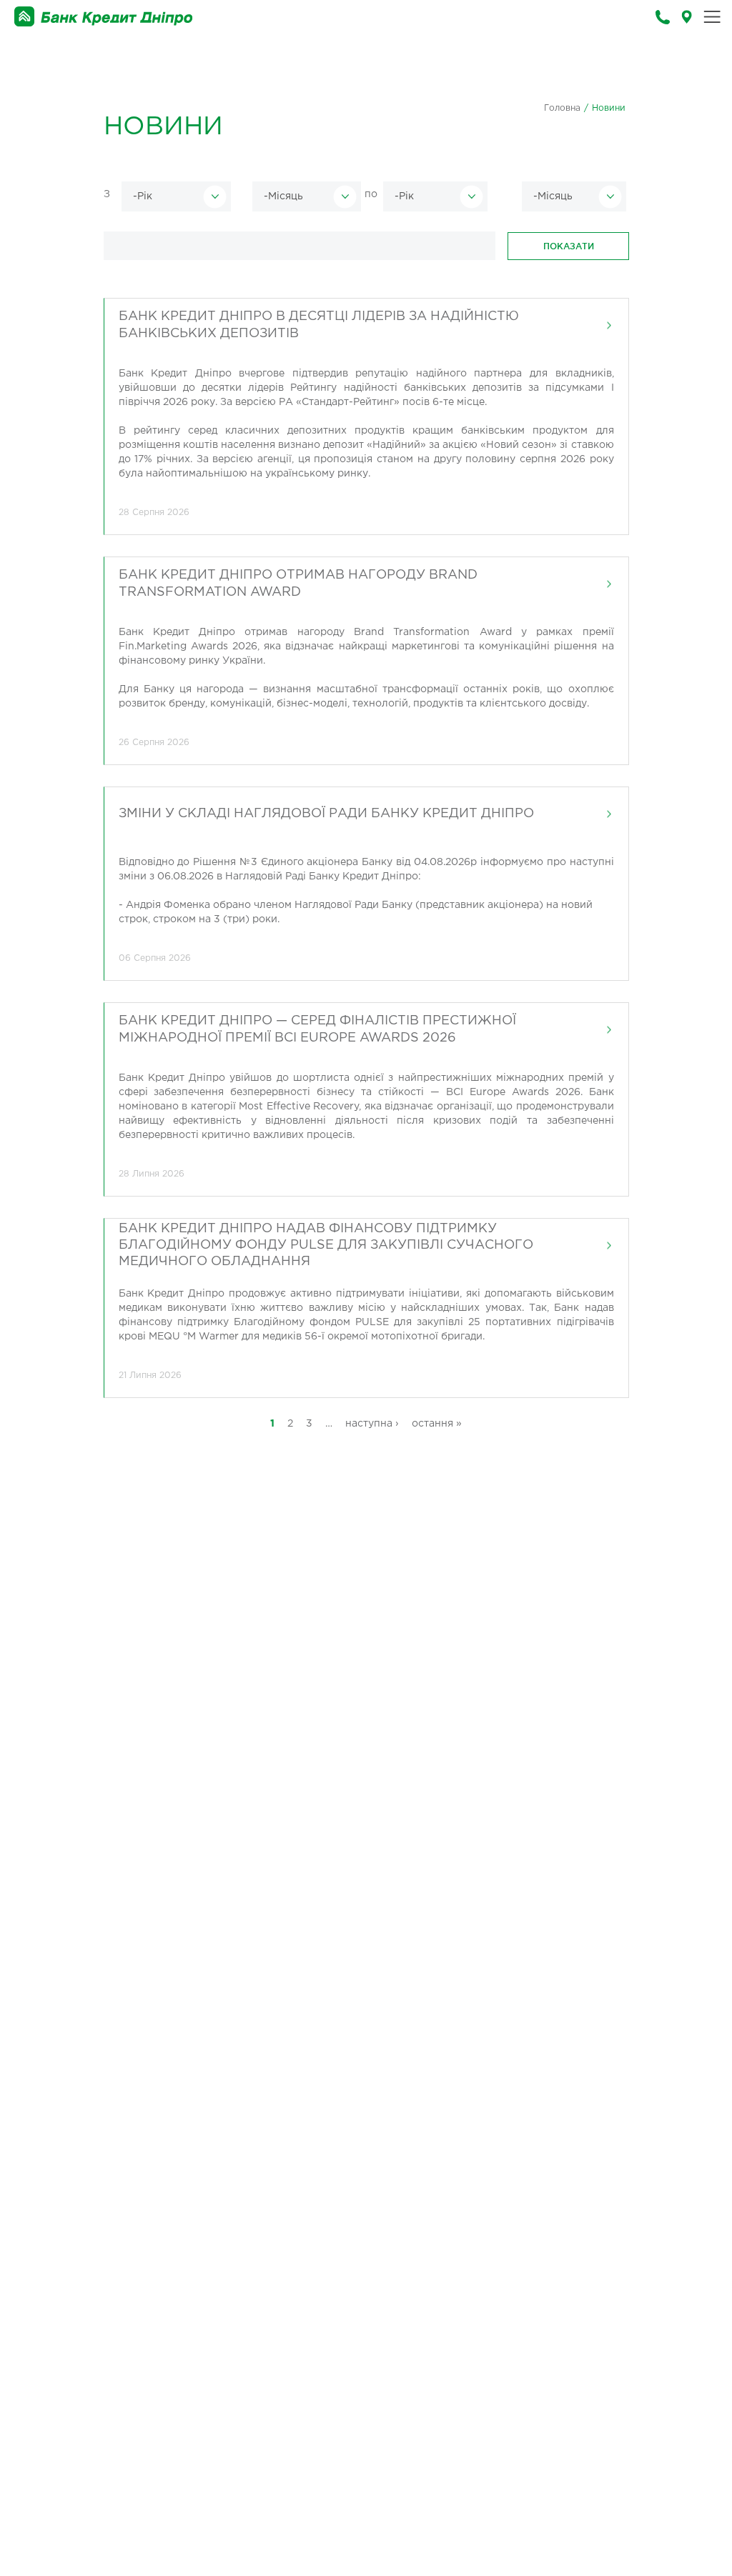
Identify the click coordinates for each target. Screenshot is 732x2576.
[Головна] (104, 17)
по (371, 194)
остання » (437, 1424)
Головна (562, 108)
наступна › (372, 1424)
